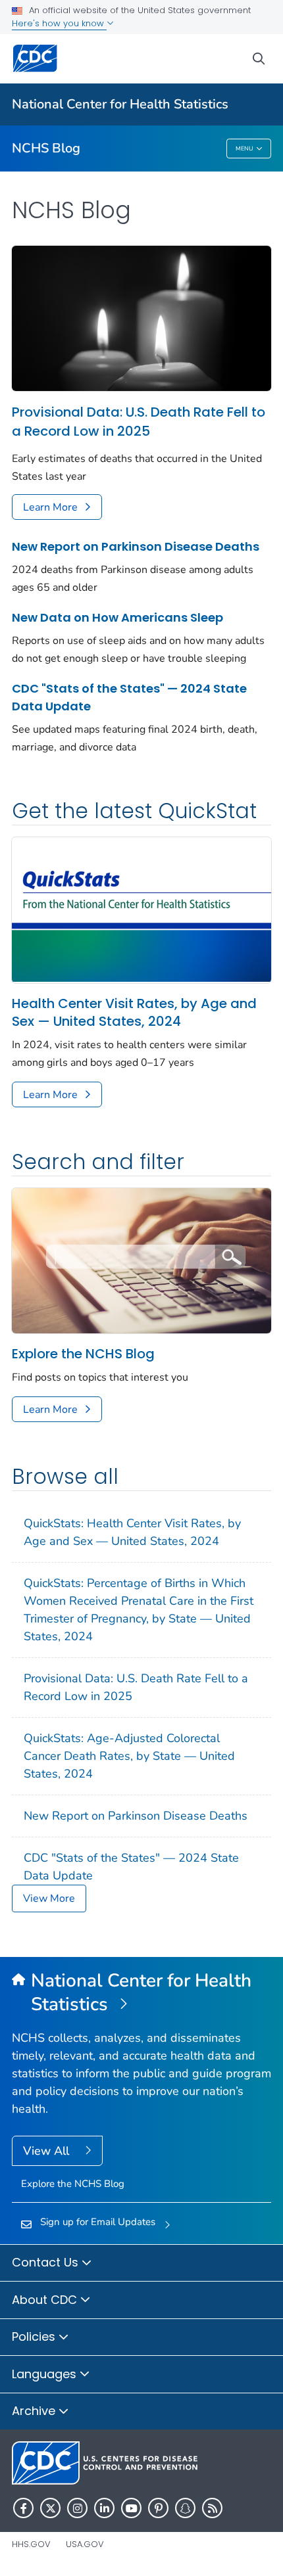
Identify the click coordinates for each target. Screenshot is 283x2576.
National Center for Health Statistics (120, 104)
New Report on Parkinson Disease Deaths (136, 546)
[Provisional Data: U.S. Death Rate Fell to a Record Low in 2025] (141, 317)
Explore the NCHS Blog (83, 1354)
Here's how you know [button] (59, 23)
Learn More (50, 507)
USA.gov (85, 2544)
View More (49, 1898)
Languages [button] (46, 2374)
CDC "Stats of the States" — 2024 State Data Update (129, 697)
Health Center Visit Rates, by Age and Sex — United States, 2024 (134, 1013)
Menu (244, 149)
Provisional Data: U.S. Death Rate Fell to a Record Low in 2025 (139, 422)
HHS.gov (31, 2544)
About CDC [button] (46, 2300)
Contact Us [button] (47, 2262)
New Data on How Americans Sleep (117, 617)
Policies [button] (35, 2336)
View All (48, 2151)
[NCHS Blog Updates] (141, 1260)
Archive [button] (35, 2411)
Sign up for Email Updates (98, 2222)
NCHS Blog (46, 148)
